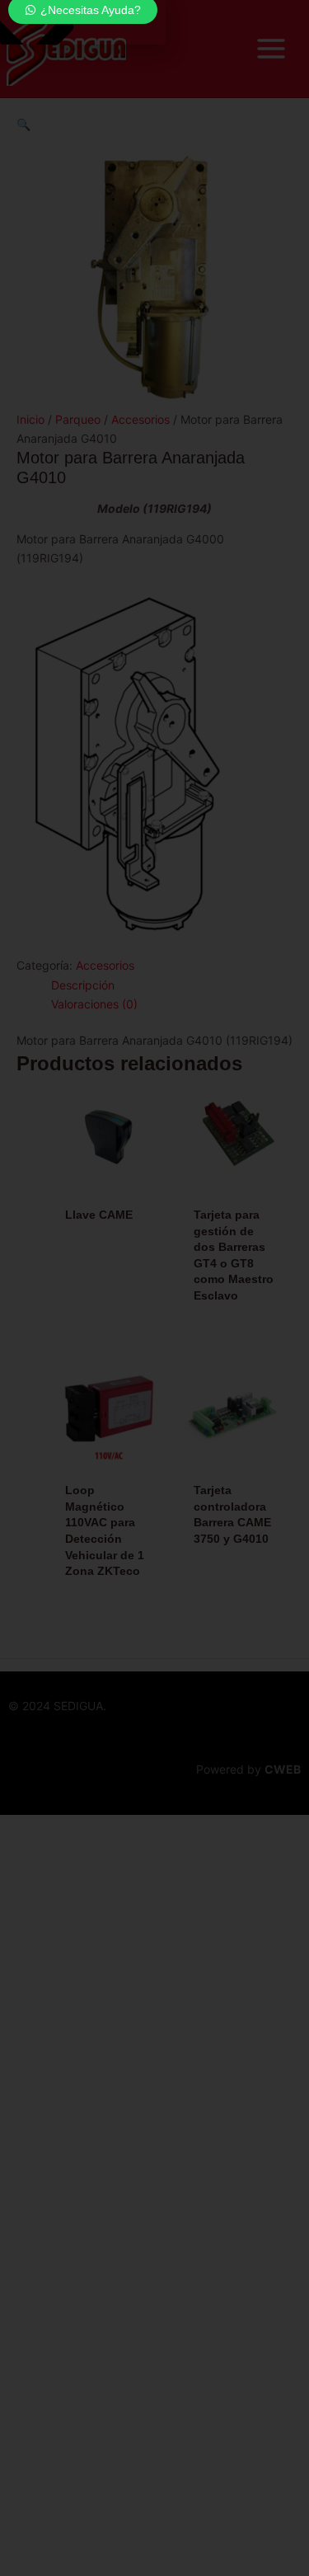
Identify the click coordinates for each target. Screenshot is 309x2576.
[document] (154, 1288)
